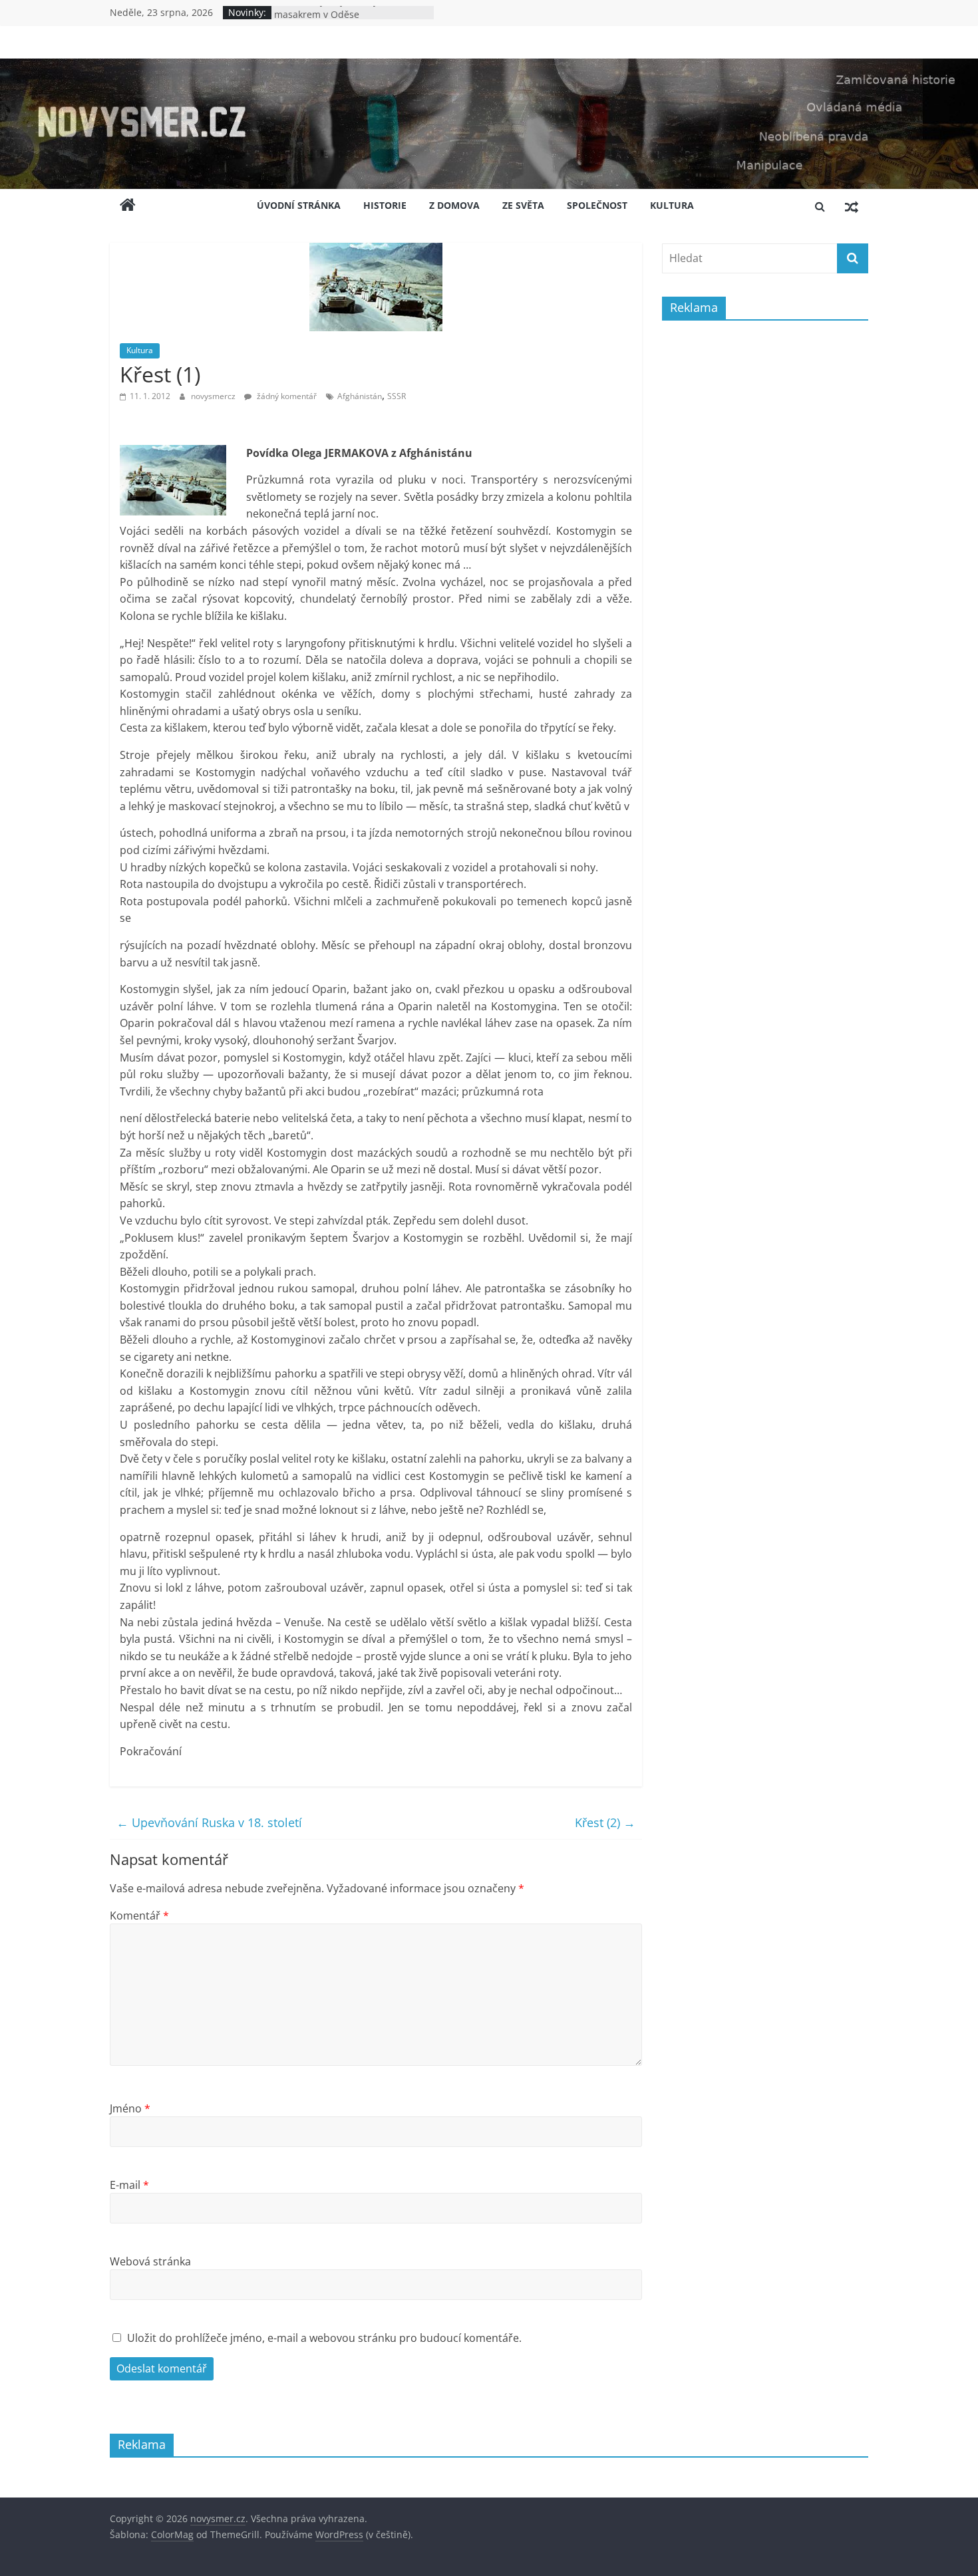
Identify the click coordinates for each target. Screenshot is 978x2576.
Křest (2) (605, 1822)
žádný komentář (286, 396)
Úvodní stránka (299, 205)
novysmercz (214, 396)
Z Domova (454, 205)
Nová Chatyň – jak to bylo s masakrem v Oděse (334, 19)
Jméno (130, 2108)
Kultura (672, 205)
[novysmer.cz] (489, 67)
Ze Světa (523, 205)
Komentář (139, 1916)
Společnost (597, 205)
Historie (385, 205)
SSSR (397, 396)
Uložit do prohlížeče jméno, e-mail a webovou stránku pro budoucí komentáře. (324, 2338)
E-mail (129, 2185)
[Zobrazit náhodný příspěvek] (852, 206)
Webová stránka (150, 2261)
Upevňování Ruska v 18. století (209, 1822)
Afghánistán (360, 396)
